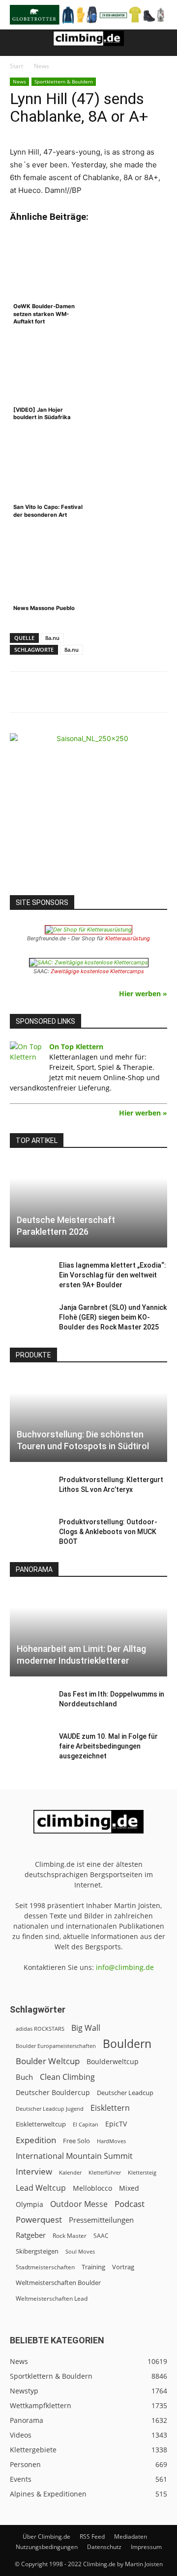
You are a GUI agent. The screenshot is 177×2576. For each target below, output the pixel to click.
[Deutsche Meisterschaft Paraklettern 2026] (88, 1204)
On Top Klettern (76, 1047)
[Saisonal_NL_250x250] (88, 812)
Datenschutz (104, 2547)
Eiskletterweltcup (41, 2124)
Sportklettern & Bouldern (64, 81)
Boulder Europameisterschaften (56, 2046)
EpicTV (116, 2124)
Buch (24, 2077)
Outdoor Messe (79, 2204)
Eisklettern (110, 2108)
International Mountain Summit (74, 2156)
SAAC (101, 2236)
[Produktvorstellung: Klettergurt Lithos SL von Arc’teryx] (29, 1489)
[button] (17, 43)
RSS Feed (92, 2536)
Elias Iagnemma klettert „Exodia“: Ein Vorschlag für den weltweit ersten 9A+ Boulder (113, 1275)
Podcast (130, 2204)
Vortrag (123, 2267)
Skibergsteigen (37, 2251)
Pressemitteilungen (101, 2220)
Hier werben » (143, 994)
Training (93, 2267)
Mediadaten (131, 2536)
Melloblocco (92, 2188)
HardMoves (111, 2141)
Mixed (129, 2188)
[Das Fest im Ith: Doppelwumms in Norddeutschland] (29, 1704)
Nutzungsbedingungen (47, 2547)
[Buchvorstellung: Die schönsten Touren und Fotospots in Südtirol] (88, 1419)
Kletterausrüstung (128, 938)
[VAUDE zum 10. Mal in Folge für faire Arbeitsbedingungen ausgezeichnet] (29, 1746)
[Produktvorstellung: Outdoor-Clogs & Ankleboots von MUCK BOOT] (29, 1532)
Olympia (29, 2204)
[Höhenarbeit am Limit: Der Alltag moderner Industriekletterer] (88, 1633)
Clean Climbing (67, 2077)
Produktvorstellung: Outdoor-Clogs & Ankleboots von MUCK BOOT (108, 1532)
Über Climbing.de (46, 2536)
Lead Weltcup (41, 2188)
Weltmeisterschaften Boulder (58, 2283)
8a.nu (52, 638)
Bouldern (127, 2044)
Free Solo (76, 2141)
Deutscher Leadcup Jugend (50, 2109)
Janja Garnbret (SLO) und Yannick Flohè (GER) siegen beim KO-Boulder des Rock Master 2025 (113, 1317)
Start (16, 66)
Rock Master (70, 2236)
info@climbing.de (125, 1967)
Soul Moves (80, 2251)
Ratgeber (31, 2235)
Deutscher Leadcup (125, 2093)
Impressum (146, 2547)
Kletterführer (105, 2173)
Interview (34, 2171)
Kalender (70, 2172)
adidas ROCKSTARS (40, 2029)
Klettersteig (142, 2172)
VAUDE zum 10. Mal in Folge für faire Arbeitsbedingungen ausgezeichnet (108, 1746)
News (42, 66)
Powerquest (39, 2219)
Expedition (36, 2140)
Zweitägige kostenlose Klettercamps (97, 971)
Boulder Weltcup (48, 2061)
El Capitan (86, 2125)
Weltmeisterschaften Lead (52, 2298)
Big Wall (86, 2028)
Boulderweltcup (113, 2062)
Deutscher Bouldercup (53, 2092)
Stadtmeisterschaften (45, 2267)
